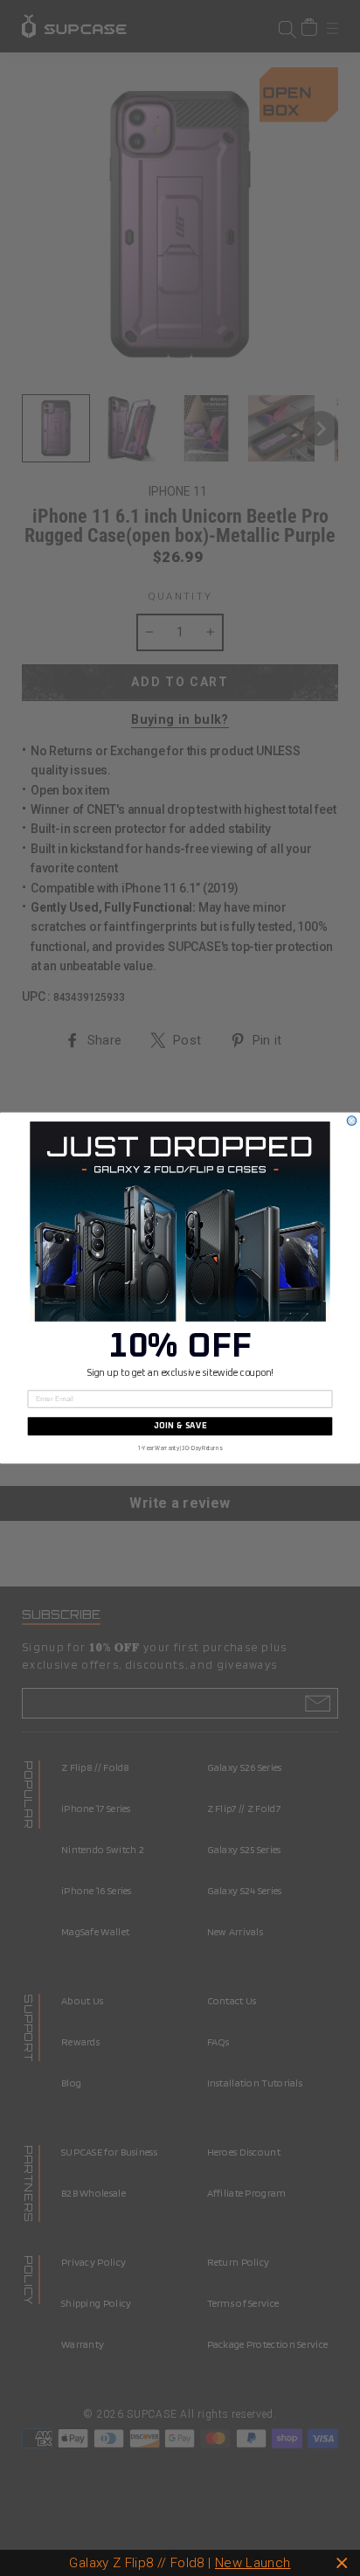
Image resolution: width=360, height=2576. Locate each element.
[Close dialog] (352, 1121)
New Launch (253, 2563)
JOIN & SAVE (180, 1427)
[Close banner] (342, 2563)
